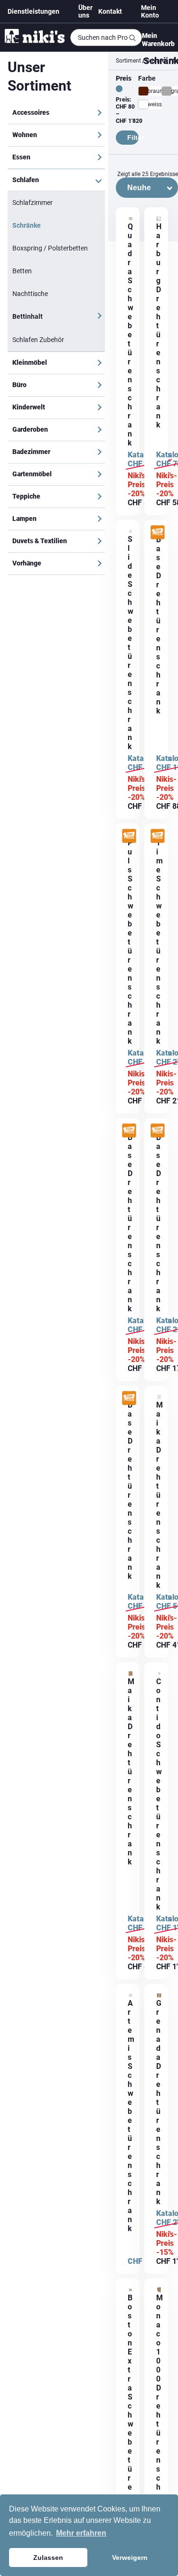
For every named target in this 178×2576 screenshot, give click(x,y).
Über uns (85, 11)
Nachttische (30, 294)
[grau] (167, 91)
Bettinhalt (28, 316)
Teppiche (26, 496)
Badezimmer (31, 452)
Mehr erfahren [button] (81, 2533)
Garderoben (30, 429)
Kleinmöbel (30, 362)
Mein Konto (150, 11)
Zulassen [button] (48, 2557)
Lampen (24, 519)
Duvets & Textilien (40, 541)
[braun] (143, 91)
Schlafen (26, 180)
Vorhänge (27, 563)
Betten (22, 271)
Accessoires (31, 112)
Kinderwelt (29, 407)
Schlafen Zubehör (38, 340)
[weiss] (143, 104)
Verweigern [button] (130, 2557)
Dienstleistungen (33, 11)
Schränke (27, 225)
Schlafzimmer (33, 203)
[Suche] (132, 38)
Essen (21, 157)
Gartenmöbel (32, 474)
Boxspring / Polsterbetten (50, 248)
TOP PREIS (153, 537)
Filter (133, 138)
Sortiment (128, 61)
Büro (19, 385)
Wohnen (25, 135)
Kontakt (110, 11)
